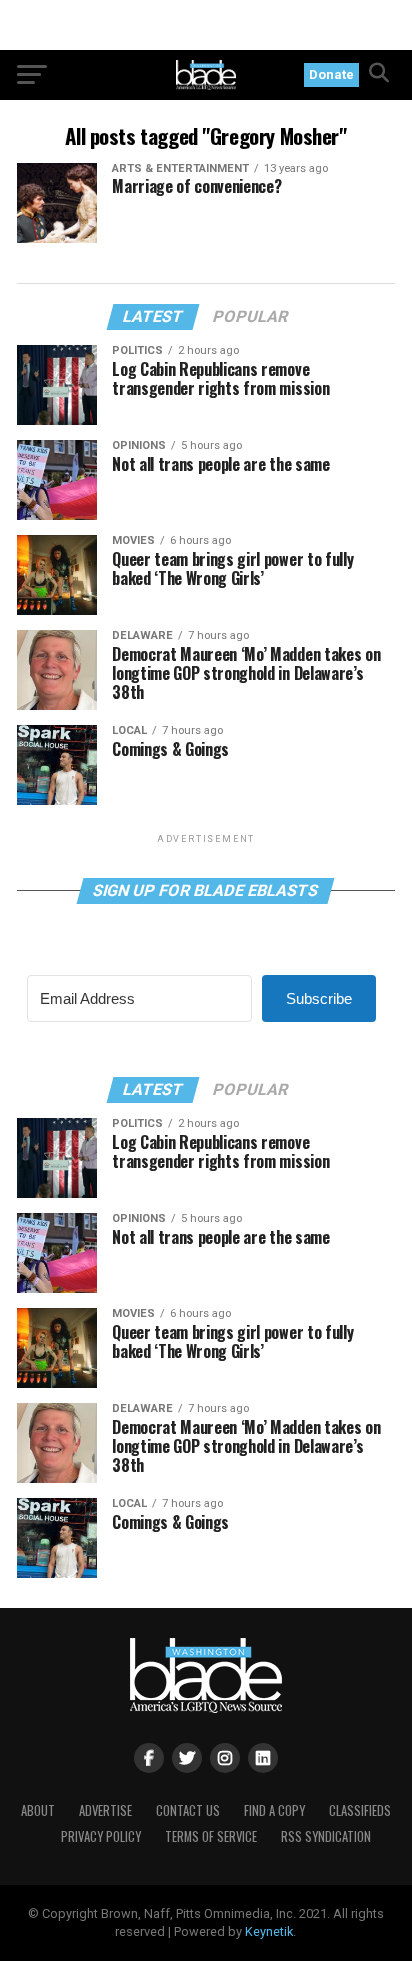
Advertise (105, 1810)
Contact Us (188, 1810)
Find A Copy (274, 1810)
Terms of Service (211, 1836)
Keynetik (269, 1931)
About (38, 1810)
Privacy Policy (101, 1836)
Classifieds (360, 1810)
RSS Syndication (326, 1836)
